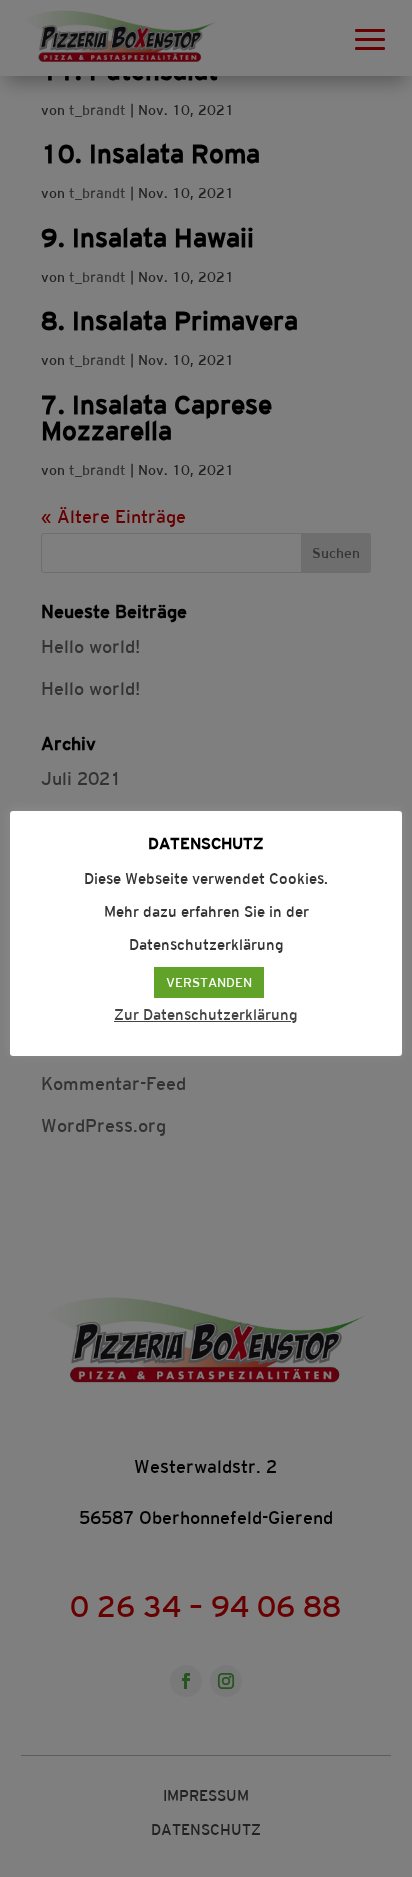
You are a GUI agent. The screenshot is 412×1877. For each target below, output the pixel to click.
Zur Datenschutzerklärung (206, 1014)
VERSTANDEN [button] (209, 982)
